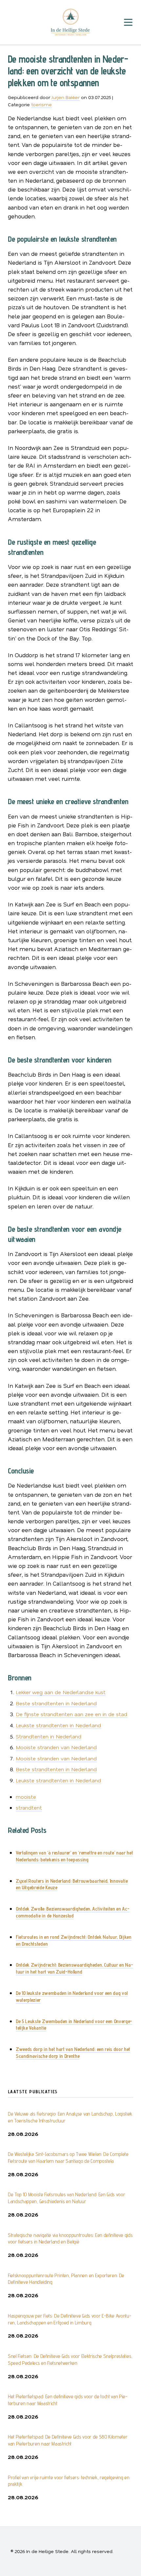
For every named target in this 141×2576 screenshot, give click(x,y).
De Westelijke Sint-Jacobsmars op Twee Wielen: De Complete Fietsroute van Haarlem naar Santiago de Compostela (68, 2158)
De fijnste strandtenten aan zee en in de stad (71, 1714)
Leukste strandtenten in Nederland (58, 1725)
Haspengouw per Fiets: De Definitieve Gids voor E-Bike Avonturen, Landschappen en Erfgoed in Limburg (70, 2319)
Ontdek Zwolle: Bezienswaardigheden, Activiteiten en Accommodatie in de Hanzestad (73, 1912)
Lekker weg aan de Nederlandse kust (61, 1692)
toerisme (41, 104)
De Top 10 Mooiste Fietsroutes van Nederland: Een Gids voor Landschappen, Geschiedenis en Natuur (66, 2198)
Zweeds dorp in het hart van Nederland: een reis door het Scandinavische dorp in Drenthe (73, 2053)
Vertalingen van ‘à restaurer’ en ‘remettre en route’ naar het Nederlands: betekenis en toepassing (74, 1856)
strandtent (29, 1807)
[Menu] (128, 22)
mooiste (26, 1797)
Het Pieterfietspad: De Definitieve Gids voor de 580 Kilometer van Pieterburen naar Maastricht (68, 2440)
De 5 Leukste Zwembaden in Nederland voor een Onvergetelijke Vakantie (74, 2025)
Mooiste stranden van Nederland (56, 1747)
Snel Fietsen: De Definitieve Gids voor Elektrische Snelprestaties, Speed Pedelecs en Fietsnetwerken (70, 2360)
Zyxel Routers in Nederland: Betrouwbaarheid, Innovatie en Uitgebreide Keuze (72, 1884)
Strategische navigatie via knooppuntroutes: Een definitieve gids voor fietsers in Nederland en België (70, 2239)
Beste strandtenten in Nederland (56, 1703)
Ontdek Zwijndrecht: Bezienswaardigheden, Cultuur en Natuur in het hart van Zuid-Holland (74, 1968)
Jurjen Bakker (66, 97)
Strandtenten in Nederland (49, 1736)
